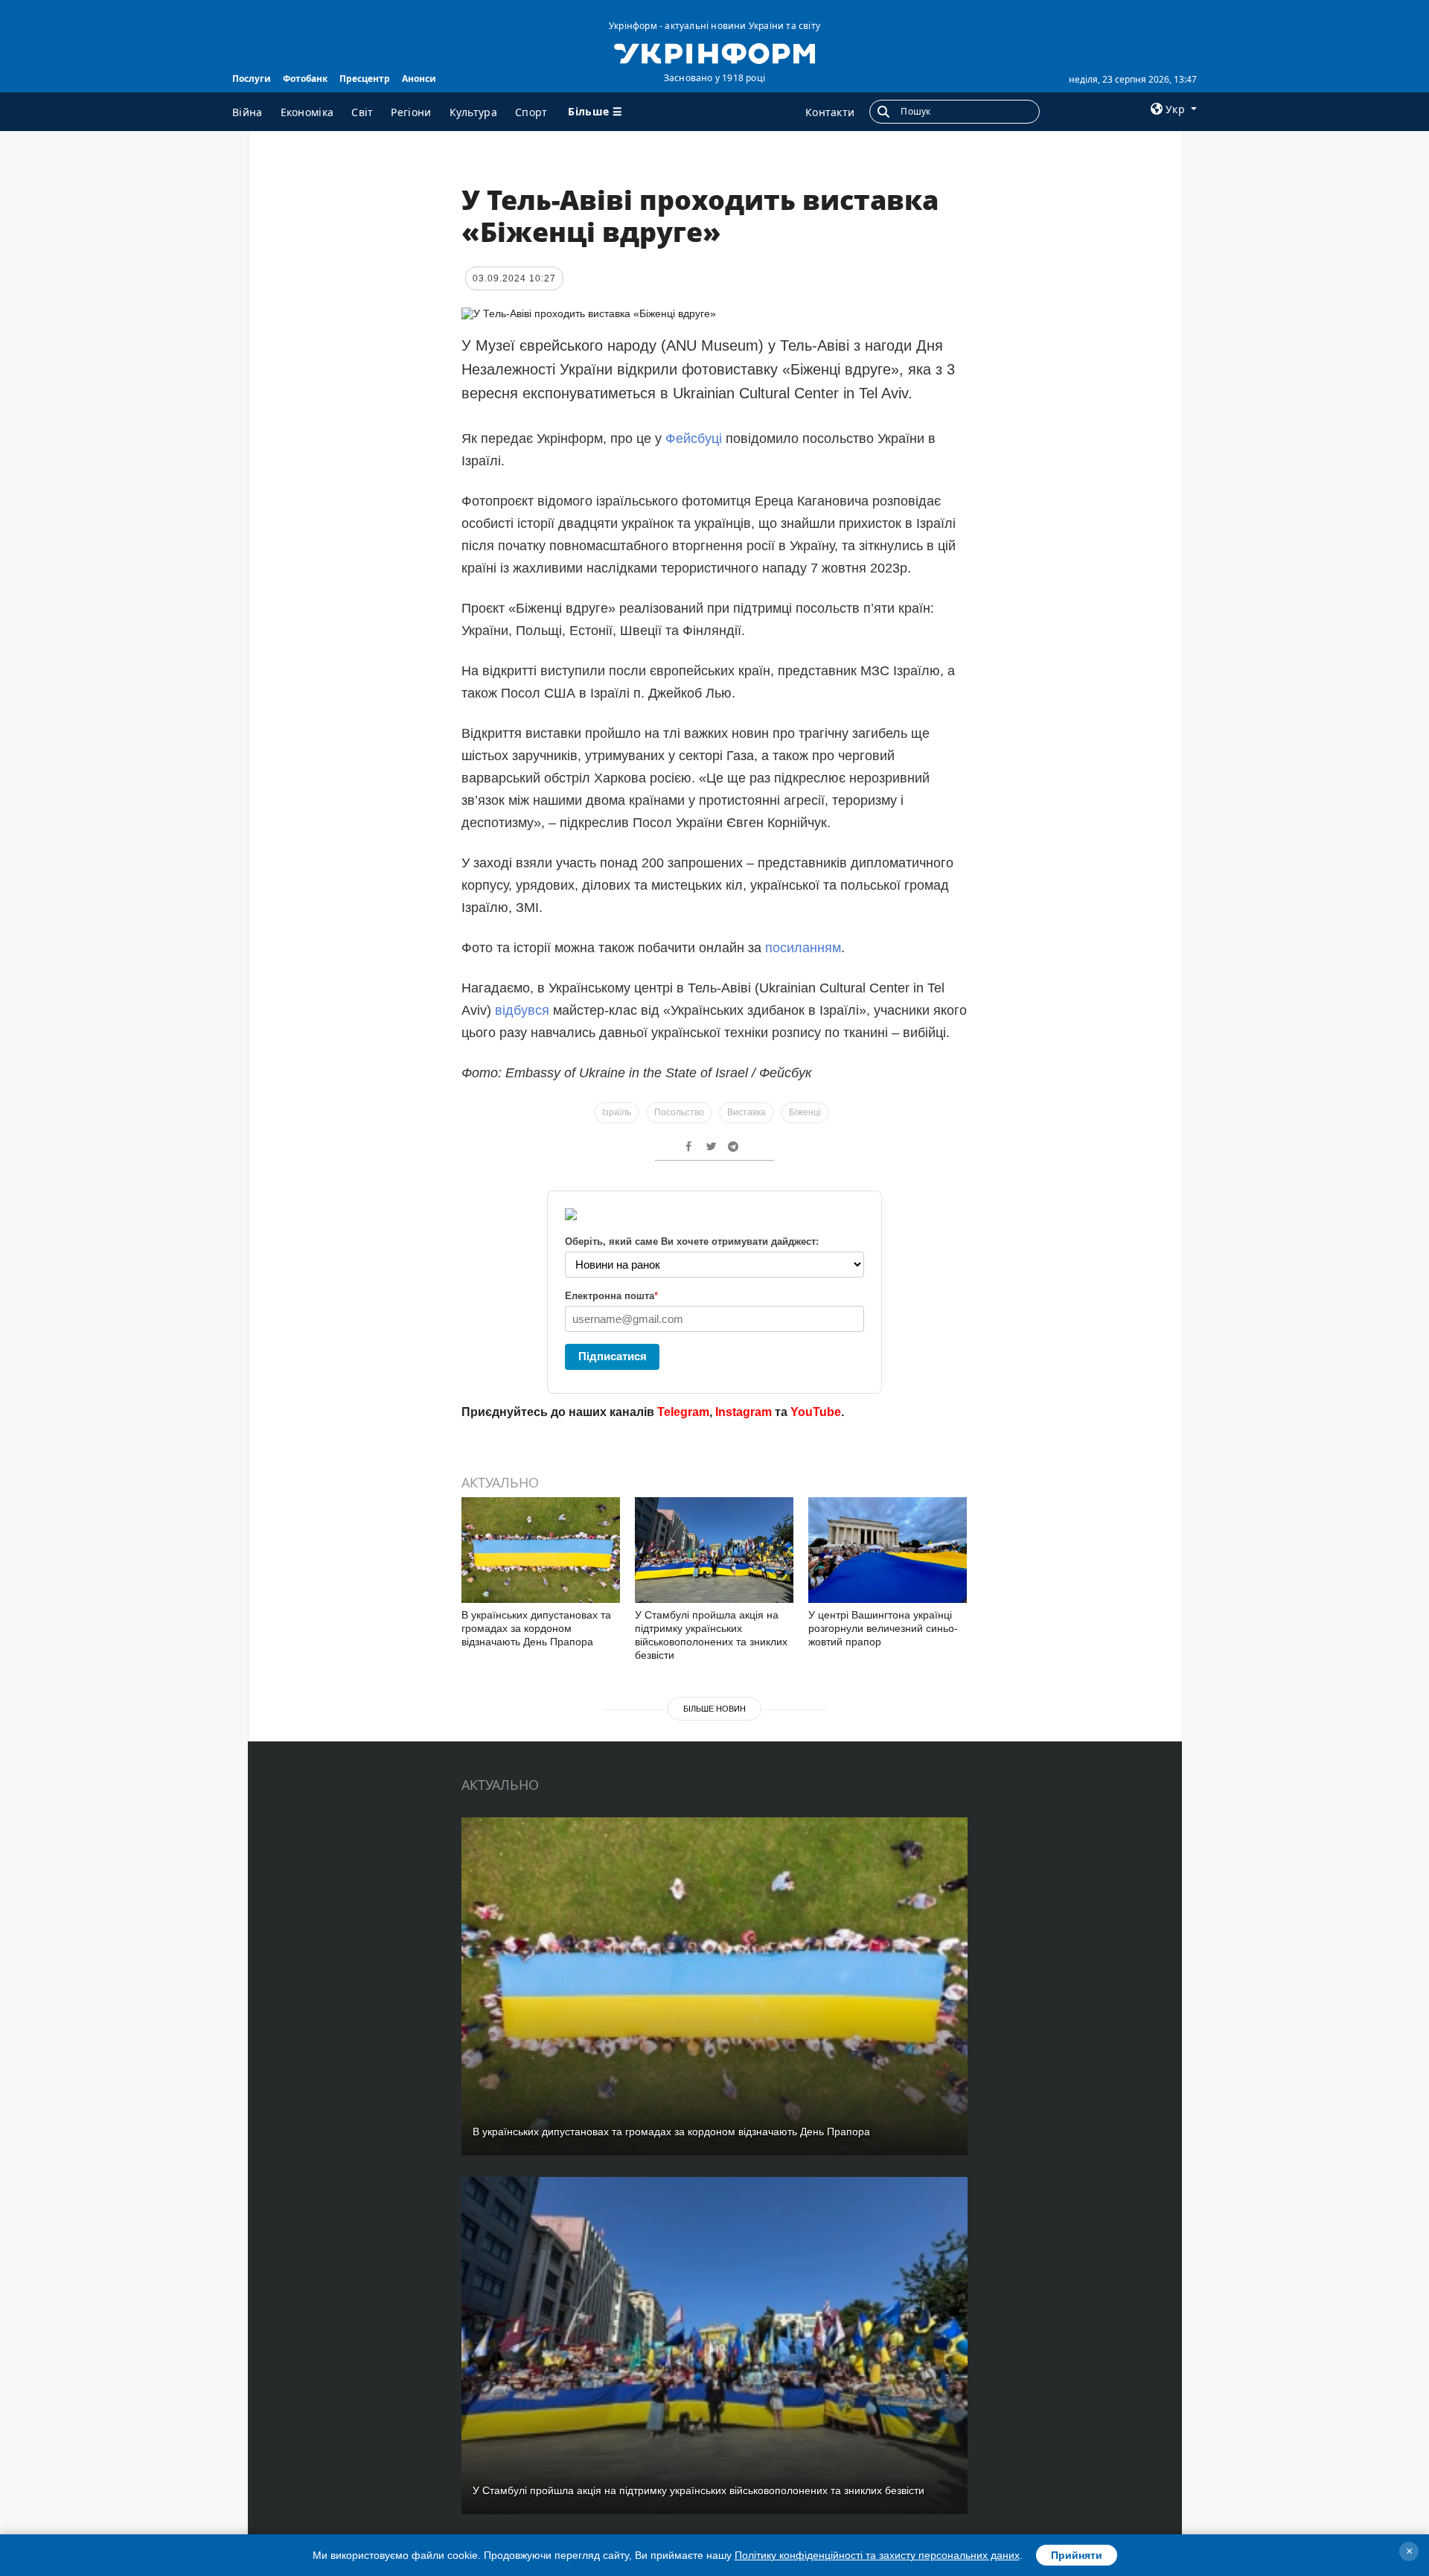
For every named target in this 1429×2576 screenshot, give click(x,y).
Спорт (531, 112)
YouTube (816, 1412)
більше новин (714, 1709)
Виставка (747, 1112)
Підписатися (613, 1356)
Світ (362, 112)
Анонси (419, 79)
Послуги (252, 79)
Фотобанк (305, 79)
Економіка (307, 112)
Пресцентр (365, 79)
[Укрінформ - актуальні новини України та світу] (714, 52)
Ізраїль (617, 1112)
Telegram (683, 1412)
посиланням (803, 948)
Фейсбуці (694, 439)
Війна (247, 112)
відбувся (522, 1010)
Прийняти (1077, 2555)
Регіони (411, 112)
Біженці (805, 1112)
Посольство (679, 1112)
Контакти (830, 112)
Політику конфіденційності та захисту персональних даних (877, 2555)
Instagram (744, 1412)
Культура (473, 112)
